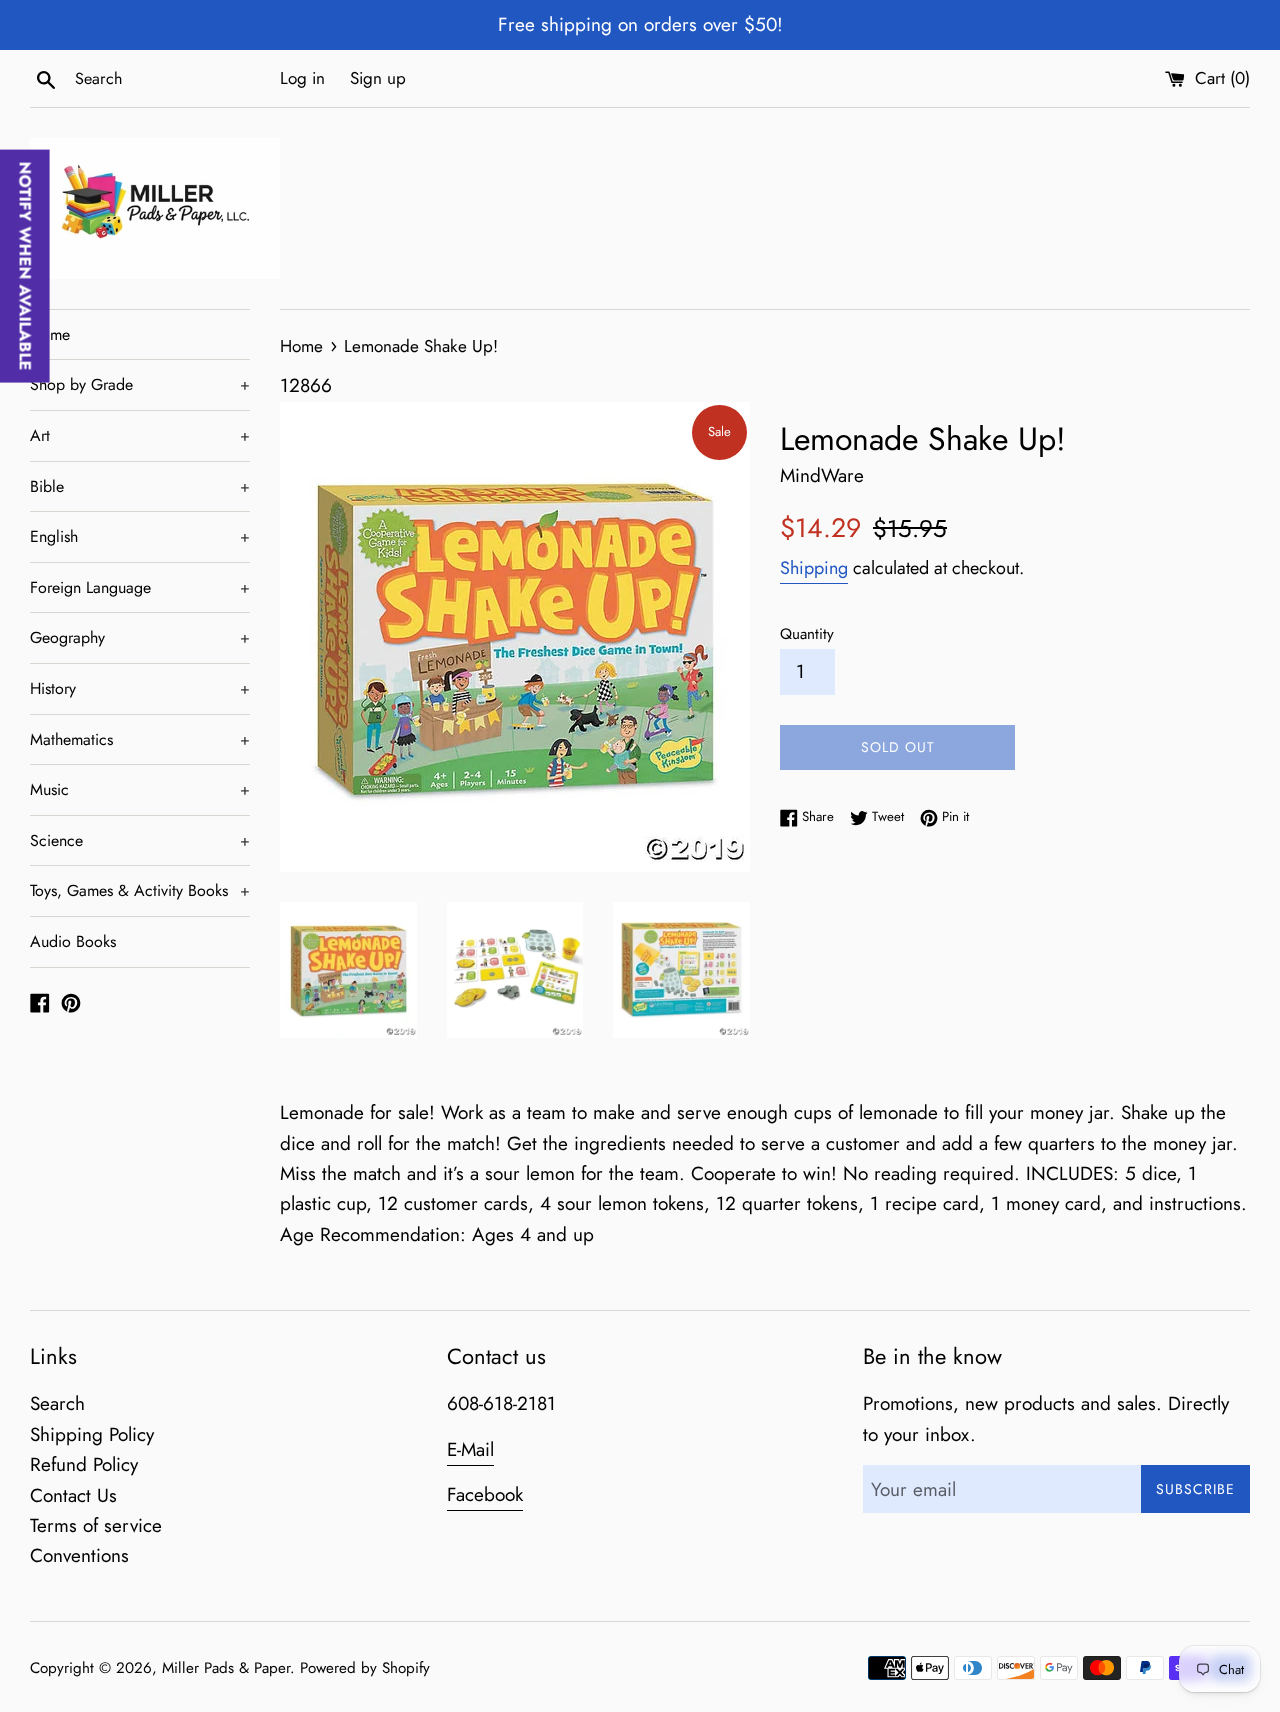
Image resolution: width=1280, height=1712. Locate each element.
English (140, 536)
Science (140, 840)
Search (57, 1403)
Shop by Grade (140, 384)
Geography (140, 637)
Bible (140, 486)
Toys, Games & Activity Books (140, 890)
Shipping (814, 568)
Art (140, 435)
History (140, 688)
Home (50, 334)
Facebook (485, 1494)
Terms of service (96, 1525)
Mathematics (140, 739)
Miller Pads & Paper (226, 1668)
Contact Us (73, 1495)
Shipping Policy (92, 1434)
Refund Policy (84, 1464)
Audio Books (73, 941)
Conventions (79, 1555)
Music (140, 789)
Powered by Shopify (365, 1668)
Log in (302, 78)
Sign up (378, 78)
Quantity (807, 634)
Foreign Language (140, 587)
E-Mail (470, 1449)
